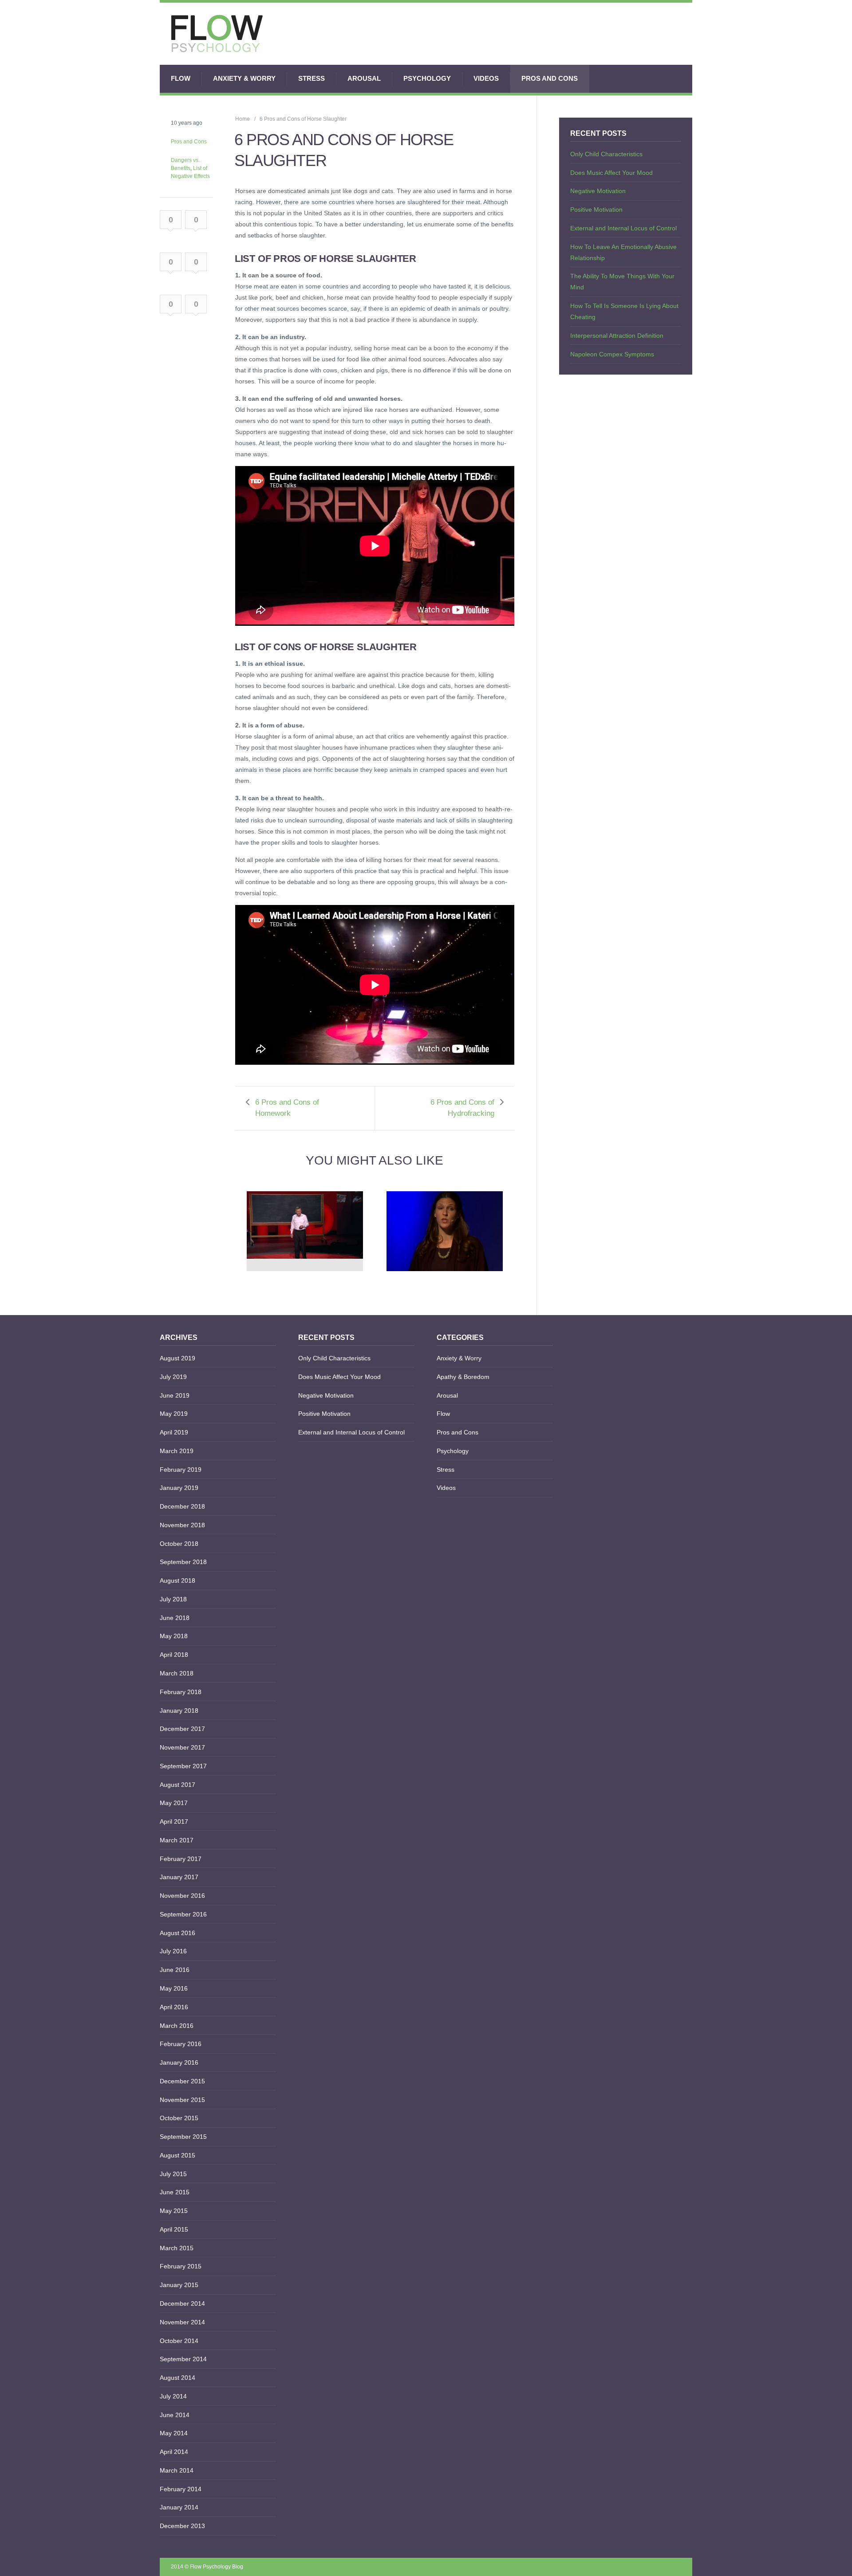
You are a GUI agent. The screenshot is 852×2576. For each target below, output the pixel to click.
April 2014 (174, 2452)
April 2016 (174, 2007)
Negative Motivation (598, 191)
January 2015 (179, 2285)
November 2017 (182, 1747)
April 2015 (174, 2229)
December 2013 (182, 2526)
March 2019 (177, 1451)
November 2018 (182, 1525)
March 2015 (177, 2248)
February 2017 (181, 1859)
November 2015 (182, 2100)
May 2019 (174, 1414)
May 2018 (174, 1636)
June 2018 (175, 1618)
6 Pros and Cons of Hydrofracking (462, 1108)
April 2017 (174, 1821)
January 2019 (179, 1488)
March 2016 (177, 2026)
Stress (312, 78)
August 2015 (177, 2155)
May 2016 (174, 1988)
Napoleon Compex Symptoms (612, 354)
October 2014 (179, 2341)
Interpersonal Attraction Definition (617, 336)
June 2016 (175, 1970)
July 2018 (173, 1599)
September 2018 (183, 1562)
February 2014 (181, 2489)
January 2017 (179, 1877)
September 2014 (183, 2359)
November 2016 (182, 1896)
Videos (486, 78)
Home (243, 119)
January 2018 (179, 1711)
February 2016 (181, 2044)
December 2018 (182, 1506)
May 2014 (174, 2433)
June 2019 (175, 1395)
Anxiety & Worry (244, 78)
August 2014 (177, 2378)
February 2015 (181, 2266)
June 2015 (175, 2192)
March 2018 (177, 1673)
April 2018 (174, 1655)
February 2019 (181, 1470)
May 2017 (174, 1803)
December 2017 (182, 1729)
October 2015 (179, 2118)
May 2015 (174, 2211)
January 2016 (179, 2062)
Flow (181, 78)
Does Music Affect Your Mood (611, 173)
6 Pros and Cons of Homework (287, 1108)
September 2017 (183, 1766)
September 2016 (183, 1914)
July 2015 (173, 2174)
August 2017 (177, 1785)
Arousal (364, 78)
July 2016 (173, 1951)
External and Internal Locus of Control (623, 228)
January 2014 (179, 2507)
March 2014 (177, 2470)
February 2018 (181, 1692)
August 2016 (177, 1933)
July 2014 (173, 2396)
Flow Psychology (210, 2567)
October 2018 (179, 1544)
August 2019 (177, 1358)
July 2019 (173, 1377)
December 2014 (182, 2303)
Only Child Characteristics (606, 154)
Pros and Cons (550, 78)
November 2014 (182, 2322)
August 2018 (177, 1580)
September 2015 (183, 2137)
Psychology (427, 78)
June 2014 (175, 2415)
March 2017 (177, 1840)
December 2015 (182, 2081)
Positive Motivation (596, 209)
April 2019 (174, 1432)
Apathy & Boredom (463, 1377)
